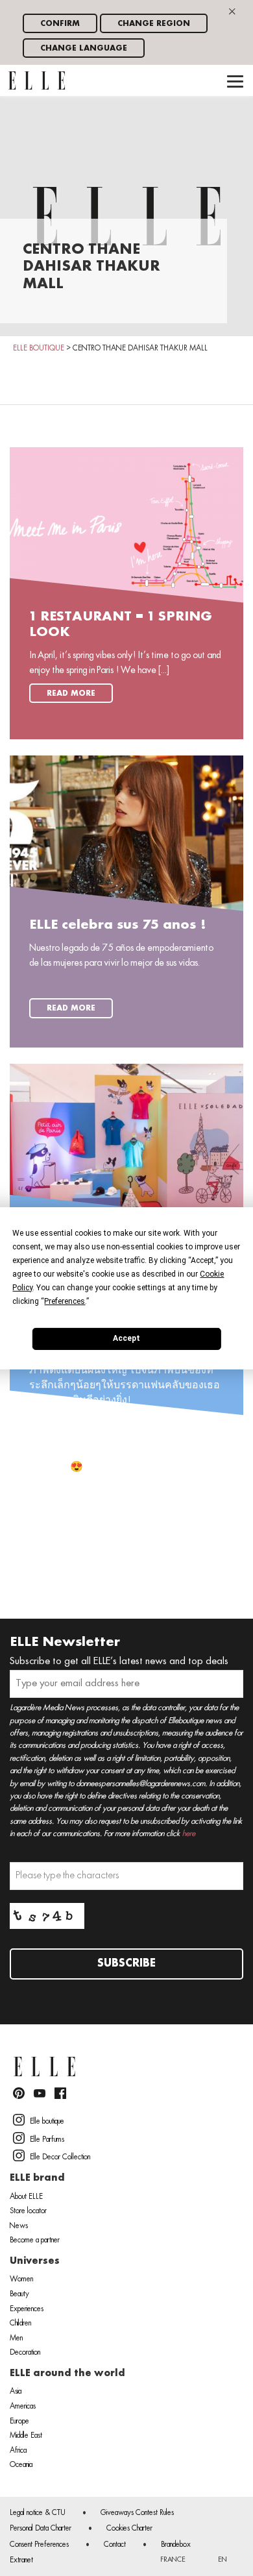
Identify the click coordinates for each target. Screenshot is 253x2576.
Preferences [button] (65, 1301)
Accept (126, 1338)
